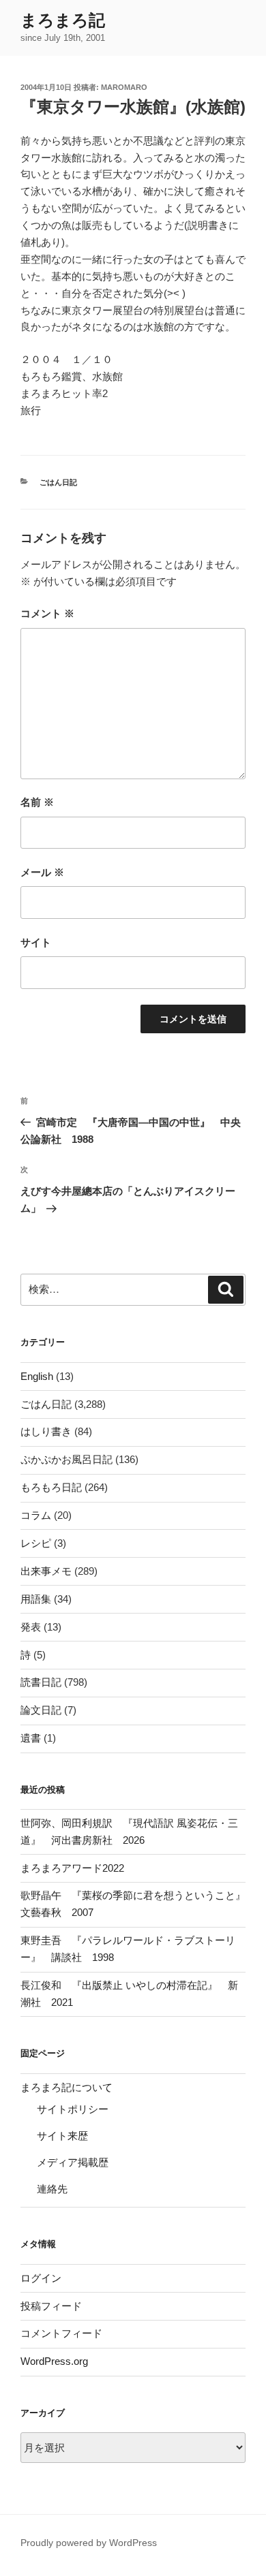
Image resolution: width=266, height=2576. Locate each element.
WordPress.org (54, 2361)
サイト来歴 (62, 2136)
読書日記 (41, 1682)
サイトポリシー (73, 2109)
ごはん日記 (58, 482)
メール (42, 872)
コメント (47, 613)
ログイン (41, 2278)
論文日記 (41, 1710)
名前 (37, 802)
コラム (36, 1515)
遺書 (31, 1738)
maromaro (124, 87)
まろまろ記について (66, 2087)
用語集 (36, 1599)
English (37, 1376)
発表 (31, 1627)
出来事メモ (46, 1571)
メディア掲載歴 (73, 2162)
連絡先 (52, 2189)
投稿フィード (51, 2306)
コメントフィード (61, 2333)
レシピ (36, 1543)
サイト (36, 942)
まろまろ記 (63, 20)
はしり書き (46, 1431)
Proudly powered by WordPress (89, 2543)
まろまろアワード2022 (72, 1868)
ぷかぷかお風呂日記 (66, 1459)
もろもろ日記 (51, 1487)
